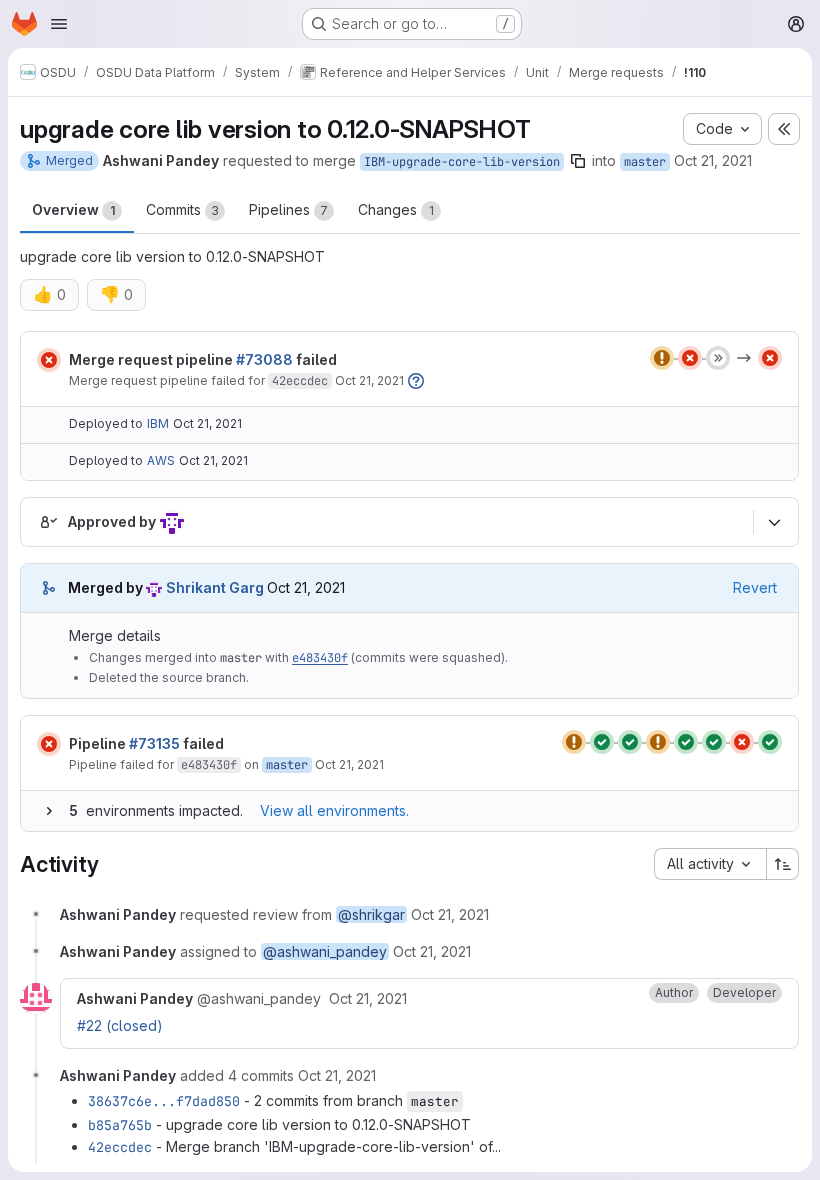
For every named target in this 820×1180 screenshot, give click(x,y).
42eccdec (300, 381)
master (645, 162)
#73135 (154, 743)
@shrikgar (371, 914)
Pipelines (288, 209)
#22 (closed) (120, 1025)
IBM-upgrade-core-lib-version (462, 162)
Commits (182, 209)
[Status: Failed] (49, 360)
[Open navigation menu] (59, 24)
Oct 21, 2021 (713, 160)
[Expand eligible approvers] (774, 522)
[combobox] (710, 864)
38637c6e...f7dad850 (164, 1101)
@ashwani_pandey (325, 951)
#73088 (264, 359)
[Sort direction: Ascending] (783, 864)
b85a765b (120, 1125)
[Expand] (49, 811)
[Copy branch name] (578, 161)
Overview (73, 209)
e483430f (320, 658)
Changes (396, 209)
